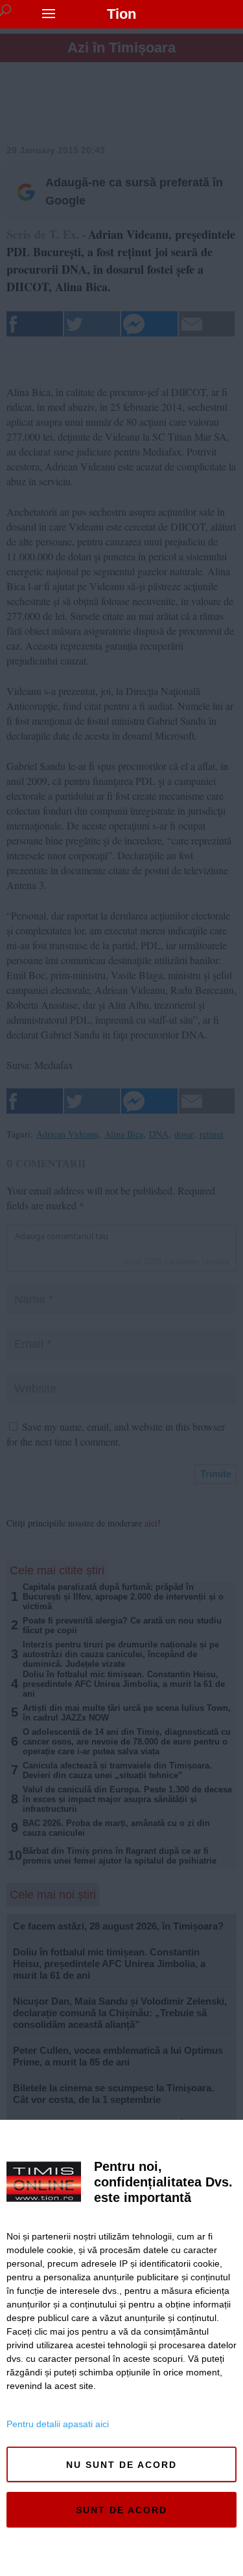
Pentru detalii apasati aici (58, 2424)
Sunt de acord (121, 2510)
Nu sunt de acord (121, 2465)
